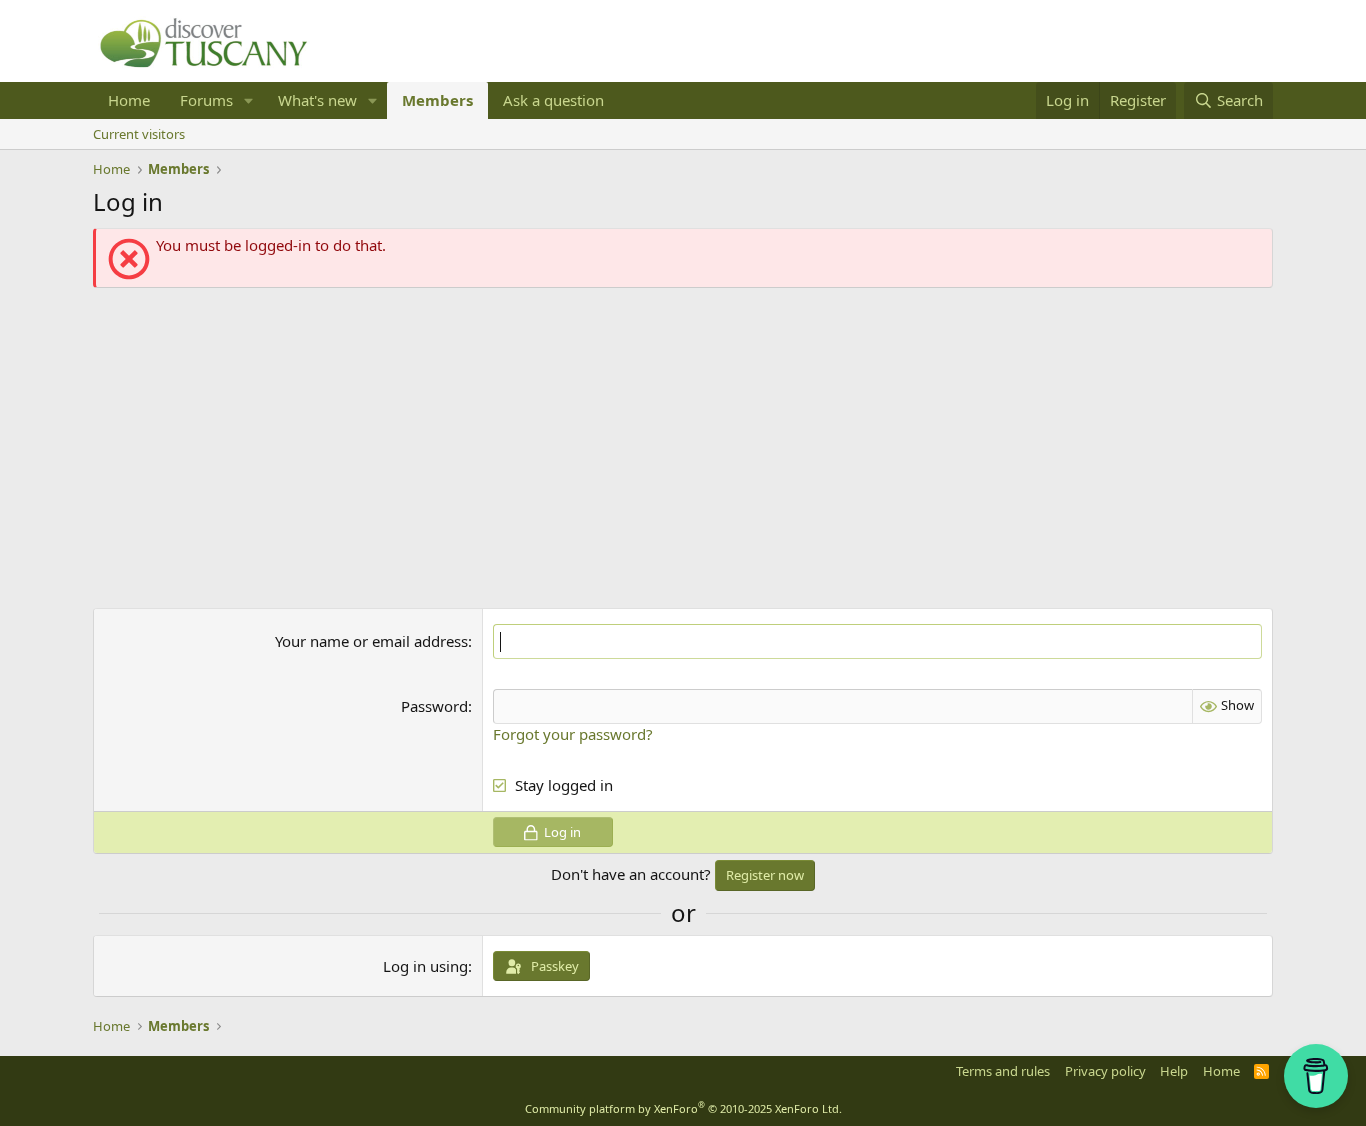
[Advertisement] (683, 448)
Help (1174, 1071)
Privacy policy (1105, 1071)
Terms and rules (1003, 1071)
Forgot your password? (573, 734)
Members (437, 100)
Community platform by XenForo (683, 1108)
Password (434, 706)
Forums (206, 100)
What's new (317, 100)
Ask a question (553, 100)
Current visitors (139, 134)
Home (129, 100)
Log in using (425, 966)
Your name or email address (371, 641)
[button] (249, 100)
